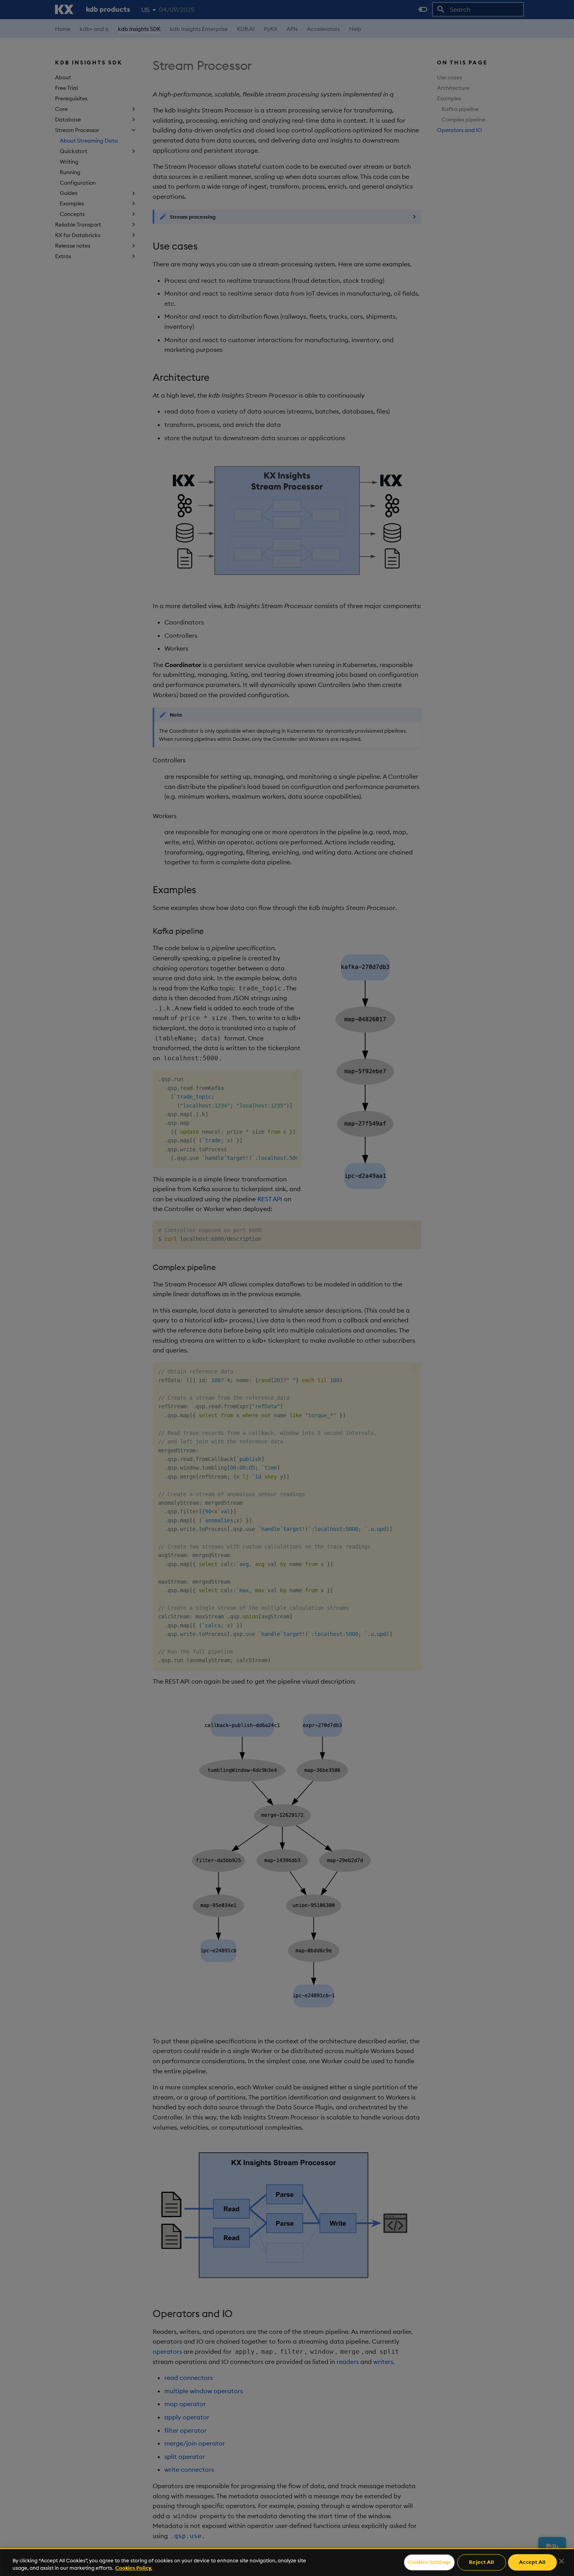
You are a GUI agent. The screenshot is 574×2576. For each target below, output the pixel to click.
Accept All (532, 2562)
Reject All (481, 2562)
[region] (287, 2562)
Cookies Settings (429, 2562)
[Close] (562, 2561)
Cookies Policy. (134, 2568)
